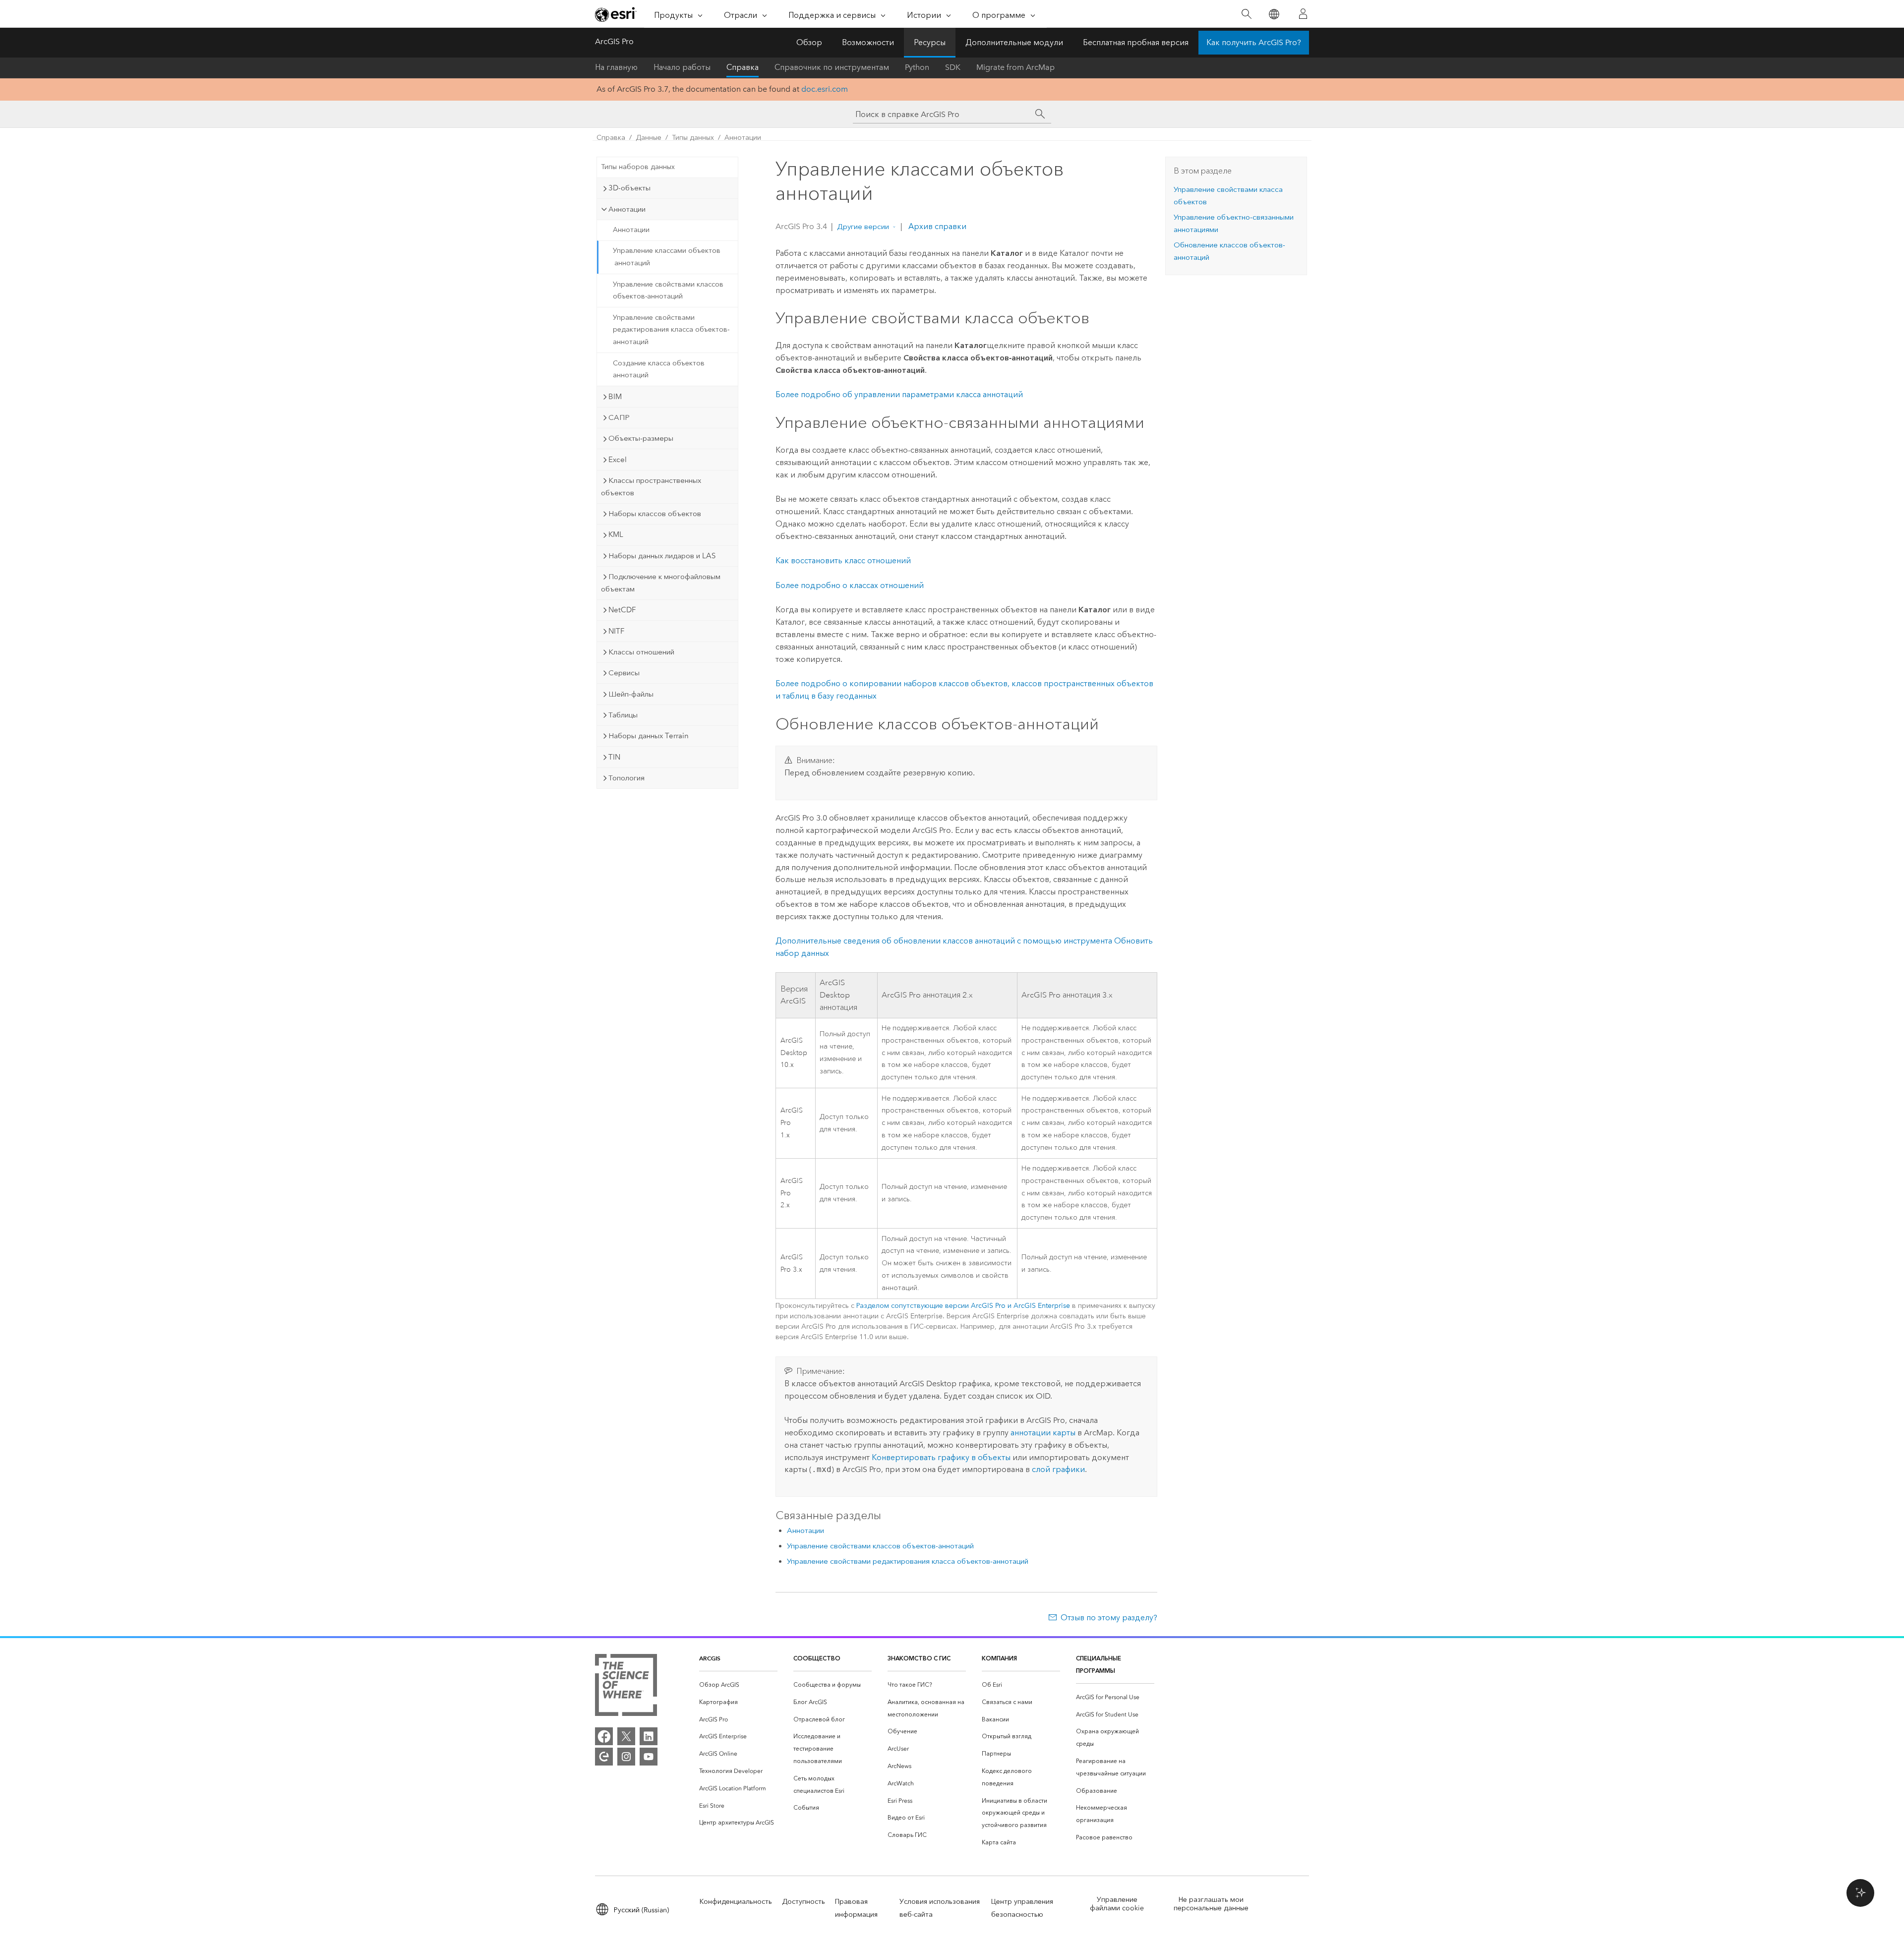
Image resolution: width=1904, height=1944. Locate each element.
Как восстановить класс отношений (843, 560)
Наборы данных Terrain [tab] (649, 736)
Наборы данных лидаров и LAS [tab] (662, 556)
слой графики (1058, 1469)
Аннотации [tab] (627, 209)
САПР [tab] (619, 417)
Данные (649, 138)
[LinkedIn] (649, 1736)
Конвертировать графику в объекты (941, 1457)
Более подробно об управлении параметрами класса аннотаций (899, 394)
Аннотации (743, 138)
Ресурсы (930, 42)
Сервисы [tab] (624, 673)
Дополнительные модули (1014, 42)
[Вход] (1303, 14)
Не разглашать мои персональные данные (1211, 1904)
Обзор (809, 42)
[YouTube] (649, 1757)
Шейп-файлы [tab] (631, 694)
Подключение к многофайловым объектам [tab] (661, 583)
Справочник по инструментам (832, 67)
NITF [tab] (616, 631)
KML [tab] (616, 534)
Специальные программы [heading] (1099, 1664)
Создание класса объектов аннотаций (659, 369)
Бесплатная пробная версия (1136, 42)
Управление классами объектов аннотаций (667, 257)
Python (917, 67)
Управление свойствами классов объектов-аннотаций (668, 291)
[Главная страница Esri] (616, 14)
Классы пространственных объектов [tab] (651, 487)
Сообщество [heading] (817, 1658)
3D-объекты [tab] (629, 188)
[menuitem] (738, 1685)
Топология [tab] (626, 778)
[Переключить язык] (1274, 14)
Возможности (868, 42)
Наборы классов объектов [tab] (655, 514)
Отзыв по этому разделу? (1109, 1618)
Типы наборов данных (638, 167)
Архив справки (936, 226)
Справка (743, 67)
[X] (626, 1736)
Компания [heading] (999, 1658)
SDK (953, 67)
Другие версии (863, 227)
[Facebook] (604, 1736)
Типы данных (693, 138)
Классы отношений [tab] (641, 652)
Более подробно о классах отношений (850, 585)
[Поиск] (1246, 14)
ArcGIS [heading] (710, 1658)
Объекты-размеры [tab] (641, 438)
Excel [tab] (618, 460)
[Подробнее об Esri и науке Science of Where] (626, 1687)
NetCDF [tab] (622, 610)
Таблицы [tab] (623, 715)
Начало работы (682, 67)
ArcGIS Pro (614, 41)
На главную (616, 67)
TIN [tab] (614, 757)
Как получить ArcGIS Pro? (1254, 42)
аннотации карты (1043, 1433)
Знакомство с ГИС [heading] (919, 1658)
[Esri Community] (604, 1757)
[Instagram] (626, 1757)
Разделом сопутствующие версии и (963, 1306)
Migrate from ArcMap (1015, 67)
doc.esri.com (825, 89)
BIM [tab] (615, 397)
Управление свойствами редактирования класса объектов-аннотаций (671, 330)
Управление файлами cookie (1117, 1904)
